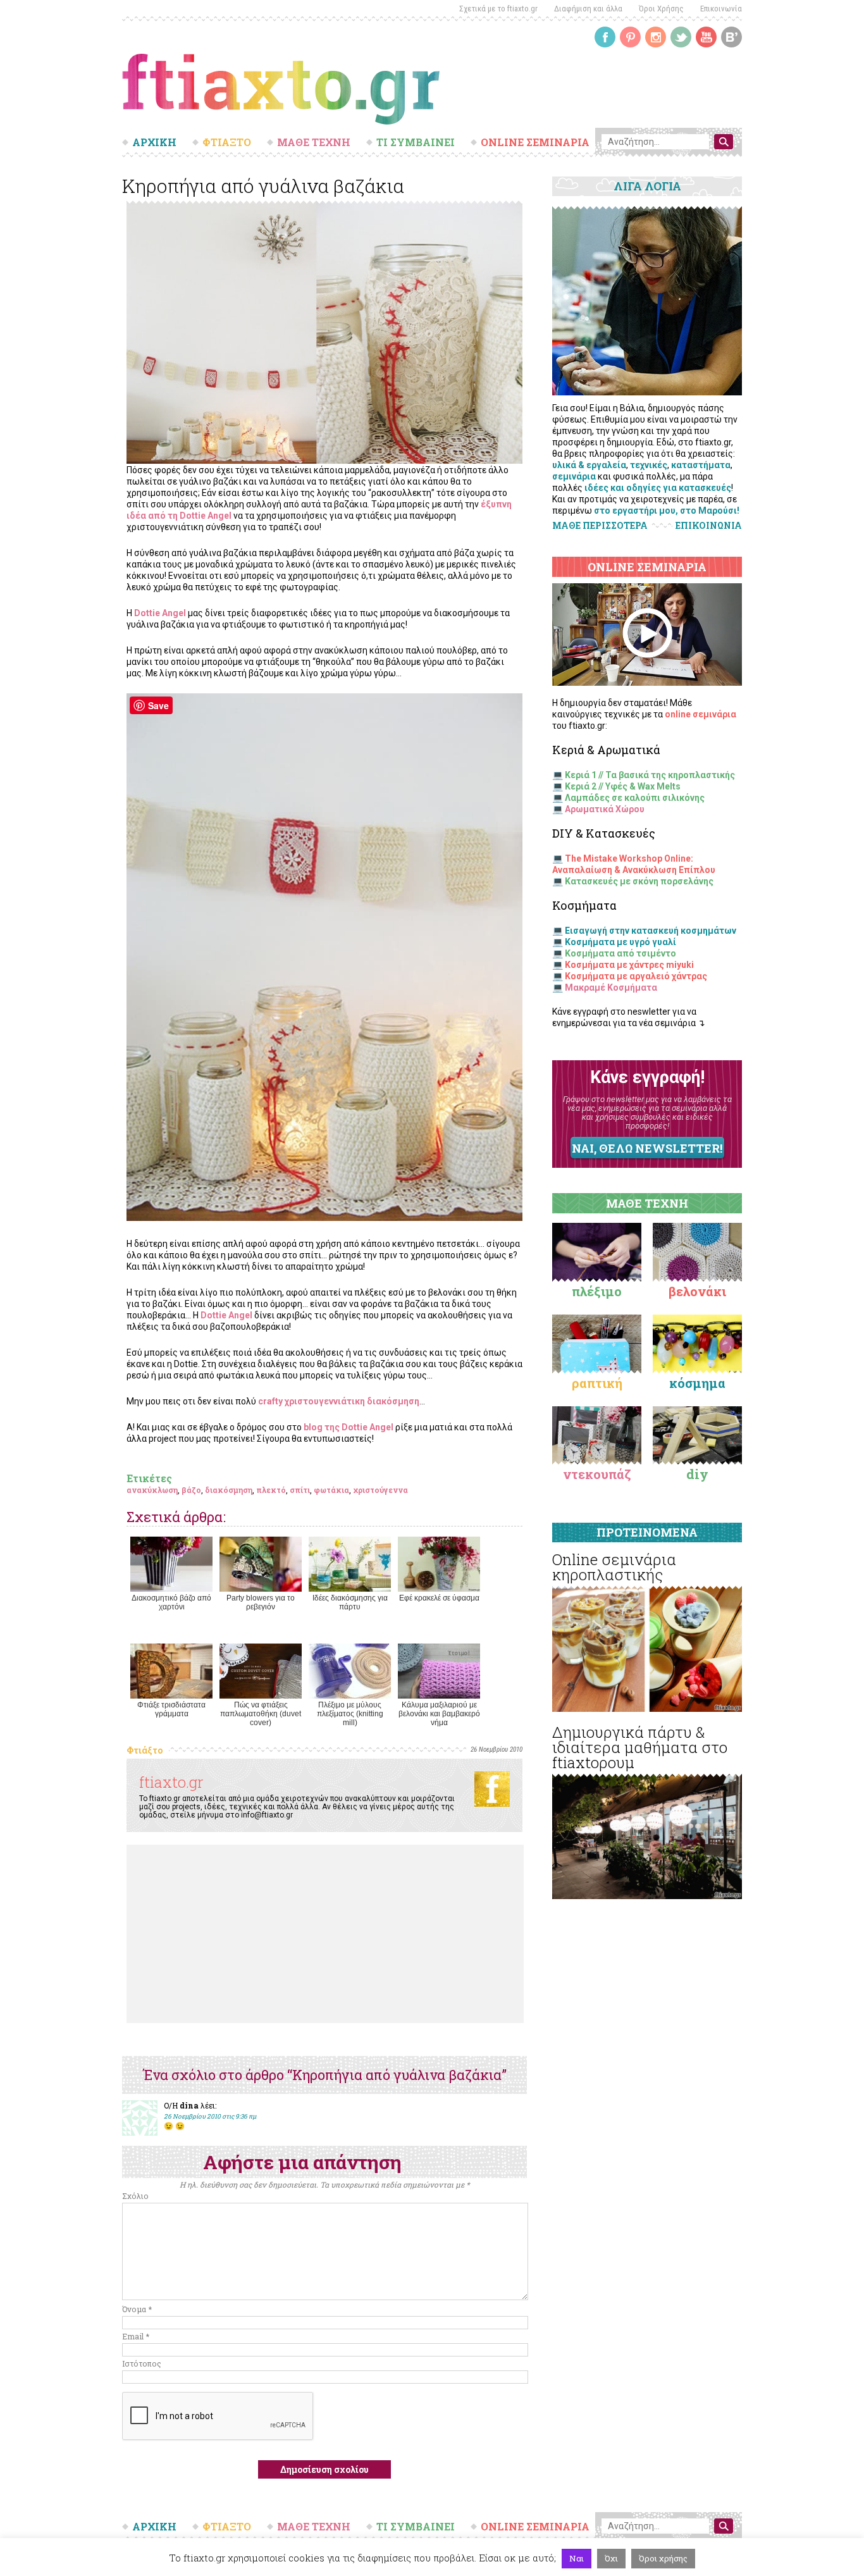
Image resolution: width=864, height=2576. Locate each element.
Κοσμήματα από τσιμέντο (620, 953)
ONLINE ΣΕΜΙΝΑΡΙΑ (535, 142)
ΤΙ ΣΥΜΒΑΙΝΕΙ (416, 142)
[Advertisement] (325, 1934)
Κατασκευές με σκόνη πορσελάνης (639, 881)
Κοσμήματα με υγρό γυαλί (620, 942)
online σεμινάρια (700, 714)
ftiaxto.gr (171, 1782)
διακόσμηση (229, 1490)
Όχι (611, 2558)
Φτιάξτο (145, 1750)
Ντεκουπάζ (597, 1474)
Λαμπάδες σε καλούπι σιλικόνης (635, 798)
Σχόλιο (135, 2196)
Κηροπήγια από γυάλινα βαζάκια (263, 186)
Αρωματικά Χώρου (605, 809)
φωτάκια (331, 1490)
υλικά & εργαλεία (589, 465)
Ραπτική (597, 1383)
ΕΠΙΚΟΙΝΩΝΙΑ (709, 526)
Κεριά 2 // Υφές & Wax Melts (623, 786)
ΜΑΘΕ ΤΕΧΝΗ (314, 142)
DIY (697, 1474)
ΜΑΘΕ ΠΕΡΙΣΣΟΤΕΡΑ (600, 525)
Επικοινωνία (721, 9)
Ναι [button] (577, 2558)
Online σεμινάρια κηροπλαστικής (614, 1567)
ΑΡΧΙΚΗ (154, 142)
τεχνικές (649, 465)
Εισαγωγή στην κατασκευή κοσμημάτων (651, 931)
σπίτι (300, 1490)
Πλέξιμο (597, 1291)
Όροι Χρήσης (661, 9)
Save (158, 705)
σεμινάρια (574, 476)
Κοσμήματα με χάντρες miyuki (629, 965)
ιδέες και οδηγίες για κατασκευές (658, 488)
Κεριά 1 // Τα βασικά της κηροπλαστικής (650, 775)
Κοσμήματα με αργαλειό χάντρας (636, 976)
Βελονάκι (697, 1291)
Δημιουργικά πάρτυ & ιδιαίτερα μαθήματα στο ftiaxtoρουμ (640, 1747)
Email (136, 2336)
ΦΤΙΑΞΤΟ (227, 142)
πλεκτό (271, 1490)
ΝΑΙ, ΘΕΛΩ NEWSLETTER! (647, 1148)
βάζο (191, 1490)
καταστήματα (701, 465)
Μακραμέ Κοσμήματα (611, 988)
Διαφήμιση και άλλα (588, 9)
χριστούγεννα (380, 1490)
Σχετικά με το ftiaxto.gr (498, 9)
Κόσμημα (697, 1383)
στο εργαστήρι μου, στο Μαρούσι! (667, 511)
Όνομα (137, 2309)
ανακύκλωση (152, 1490)
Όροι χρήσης (663, 2558)
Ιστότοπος (142, 2363)
